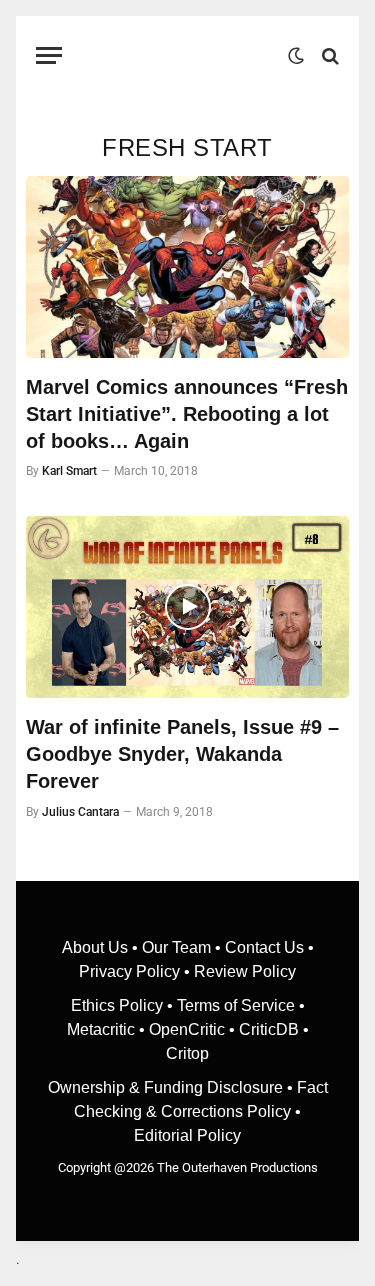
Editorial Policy (187, 1135)
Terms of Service (236, 1005)
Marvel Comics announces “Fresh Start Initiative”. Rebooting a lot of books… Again (187, 414)
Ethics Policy (119, 1005)
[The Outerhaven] (180, 55)
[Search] (328, 55)
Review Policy (245, 971)
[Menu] (49, 55)
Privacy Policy (129, 971)
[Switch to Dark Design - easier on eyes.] (296, 56)
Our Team (176, 947)
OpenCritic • (194, 1029)
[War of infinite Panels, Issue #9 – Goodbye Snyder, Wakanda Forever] (187, 607)
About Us (97, 947)
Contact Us (264, 947)
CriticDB (269, 1029)
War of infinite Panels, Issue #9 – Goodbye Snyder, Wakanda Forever (182, 754)
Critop (187, 1053)
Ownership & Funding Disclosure (167, 1087)
